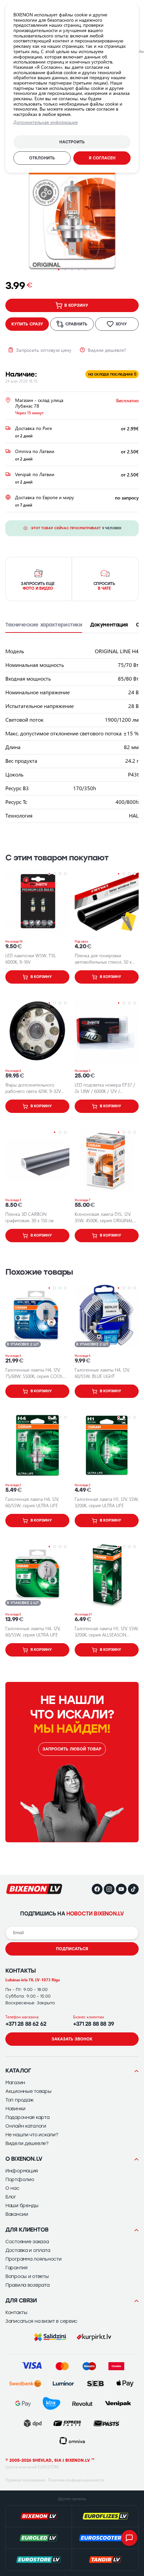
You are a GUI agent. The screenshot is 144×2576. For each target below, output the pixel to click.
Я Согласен (102, 158)
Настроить (72, 142)
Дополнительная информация (46, 122)
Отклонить (42, 158)
